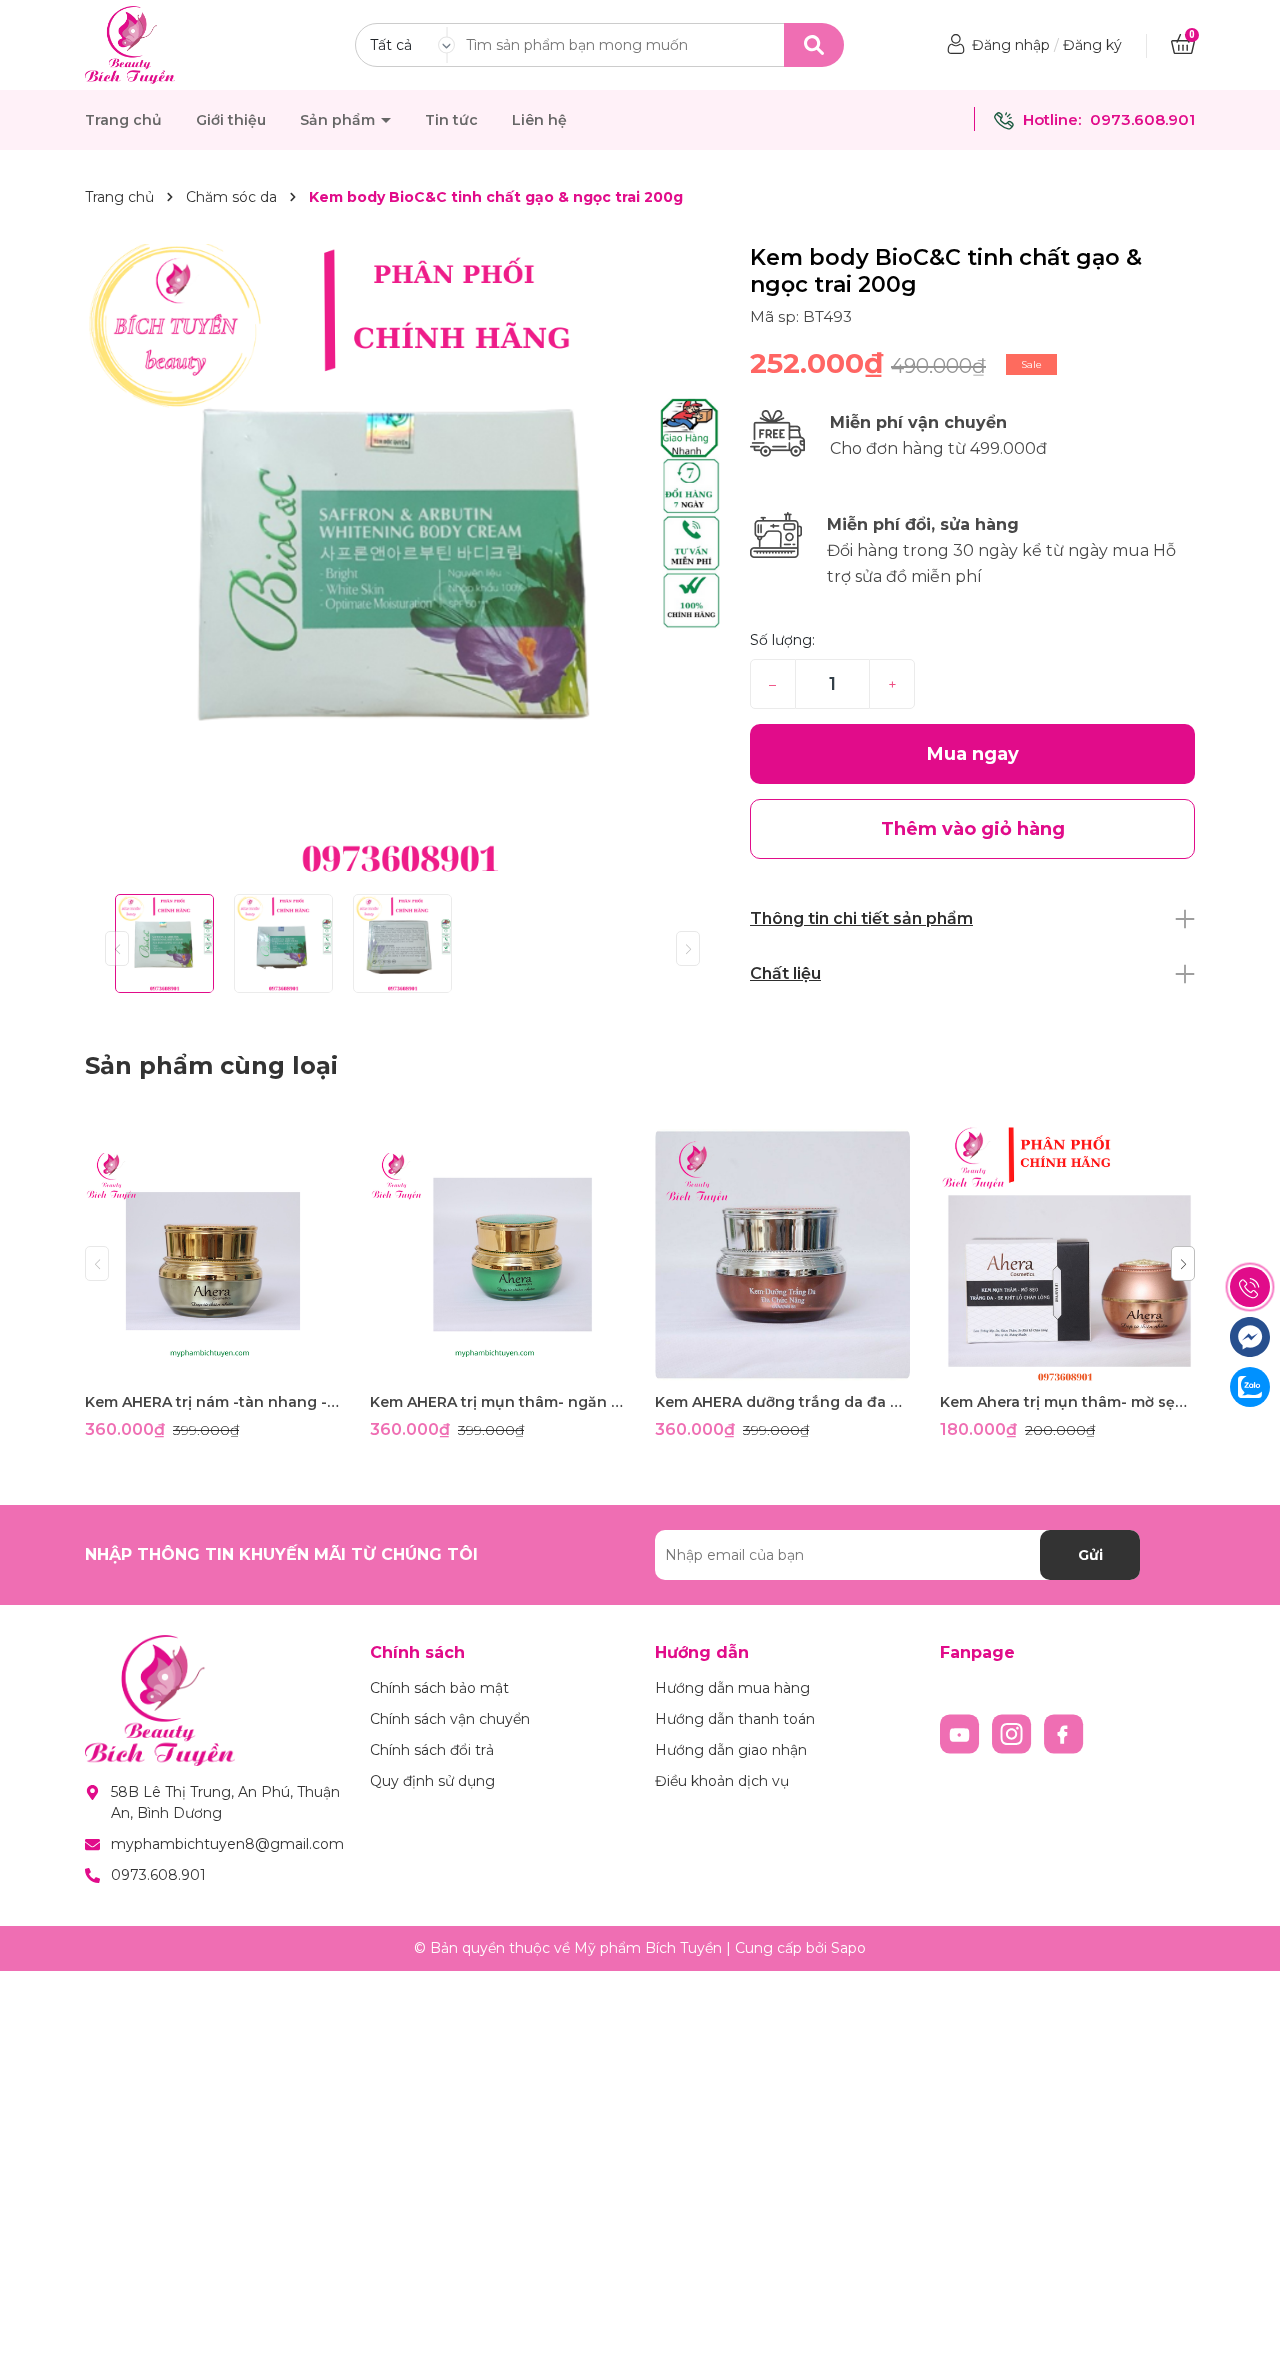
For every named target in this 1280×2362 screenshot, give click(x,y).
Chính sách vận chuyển (450, 1719)
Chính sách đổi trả (432, 1750)
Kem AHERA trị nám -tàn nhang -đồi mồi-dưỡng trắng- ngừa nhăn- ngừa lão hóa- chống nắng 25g (212, 1402)
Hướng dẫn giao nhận (731, 1750)
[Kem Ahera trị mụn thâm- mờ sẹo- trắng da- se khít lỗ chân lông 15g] (1067, 1254)
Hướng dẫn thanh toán (735, 1719)
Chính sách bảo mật (439, 1688)
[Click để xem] (402, 561)
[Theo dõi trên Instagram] (1014, 1733)
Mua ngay (973, 754)
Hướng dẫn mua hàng (732, 1688)
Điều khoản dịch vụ (722, 1781)
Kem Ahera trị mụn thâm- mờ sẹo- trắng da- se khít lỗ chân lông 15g (1067, 1402)
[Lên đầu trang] (1245, 2327)
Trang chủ (123, 120)
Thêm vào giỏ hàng (225, 1364)
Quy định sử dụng (432, 1781)
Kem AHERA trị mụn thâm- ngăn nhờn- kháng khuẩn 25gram (497, 1402)
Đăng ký (1092, 45)
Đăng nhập (1011, 45)
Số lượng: (782, 640)
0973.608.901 (1142, 119)
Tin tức (451, 120)
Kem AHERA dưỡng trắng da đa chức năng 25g (782, 1402)
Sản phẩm (339, 120)
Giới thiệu (231, 120)
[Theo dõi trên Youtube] (962, 1733)
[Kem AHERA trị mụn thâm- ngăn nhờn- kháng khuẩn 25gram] (497, 1254)
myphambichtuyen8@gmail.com (227, 1844)
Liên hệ (539, 120)
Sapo (848, 1948)
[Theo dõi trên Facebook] (1064, 1733)
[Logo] (130, 44)
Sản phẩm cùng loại (211, 1065)
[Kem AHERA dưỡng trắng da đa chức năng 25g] (782, 1254)
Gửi (1090, 1555)
